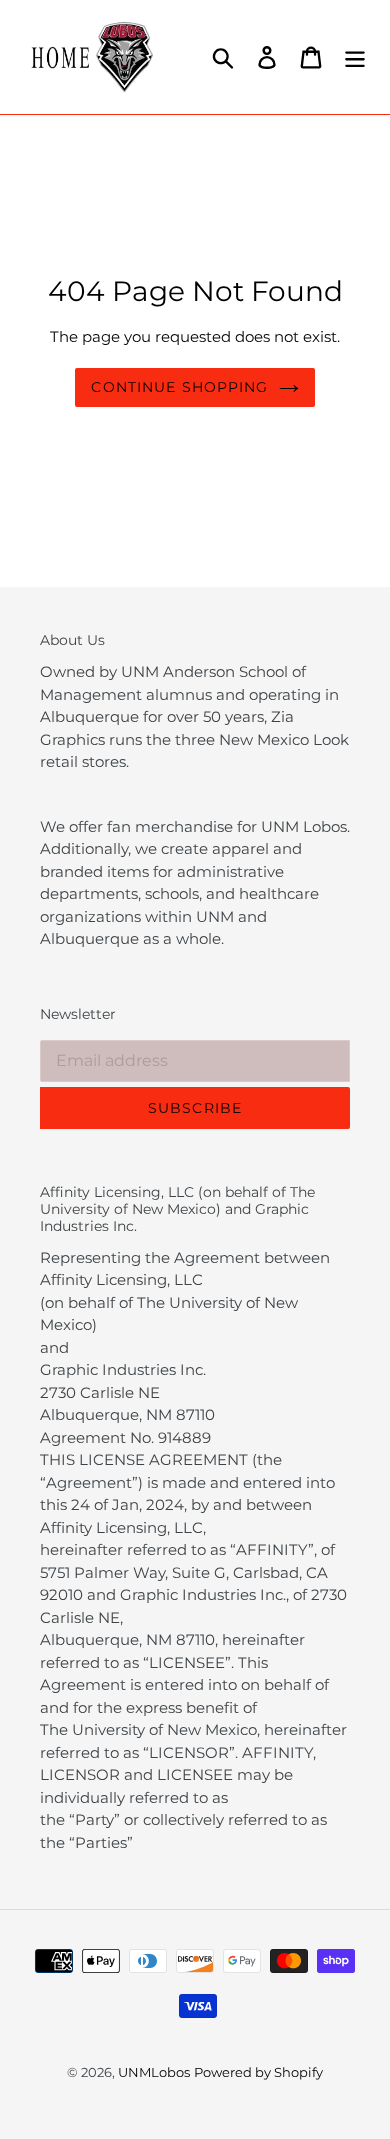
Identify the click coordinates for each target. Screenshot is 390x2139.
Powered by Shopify (258, 2072)
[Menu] (355, 57)
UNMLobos (154, 2072)
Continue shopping (179, 387)
